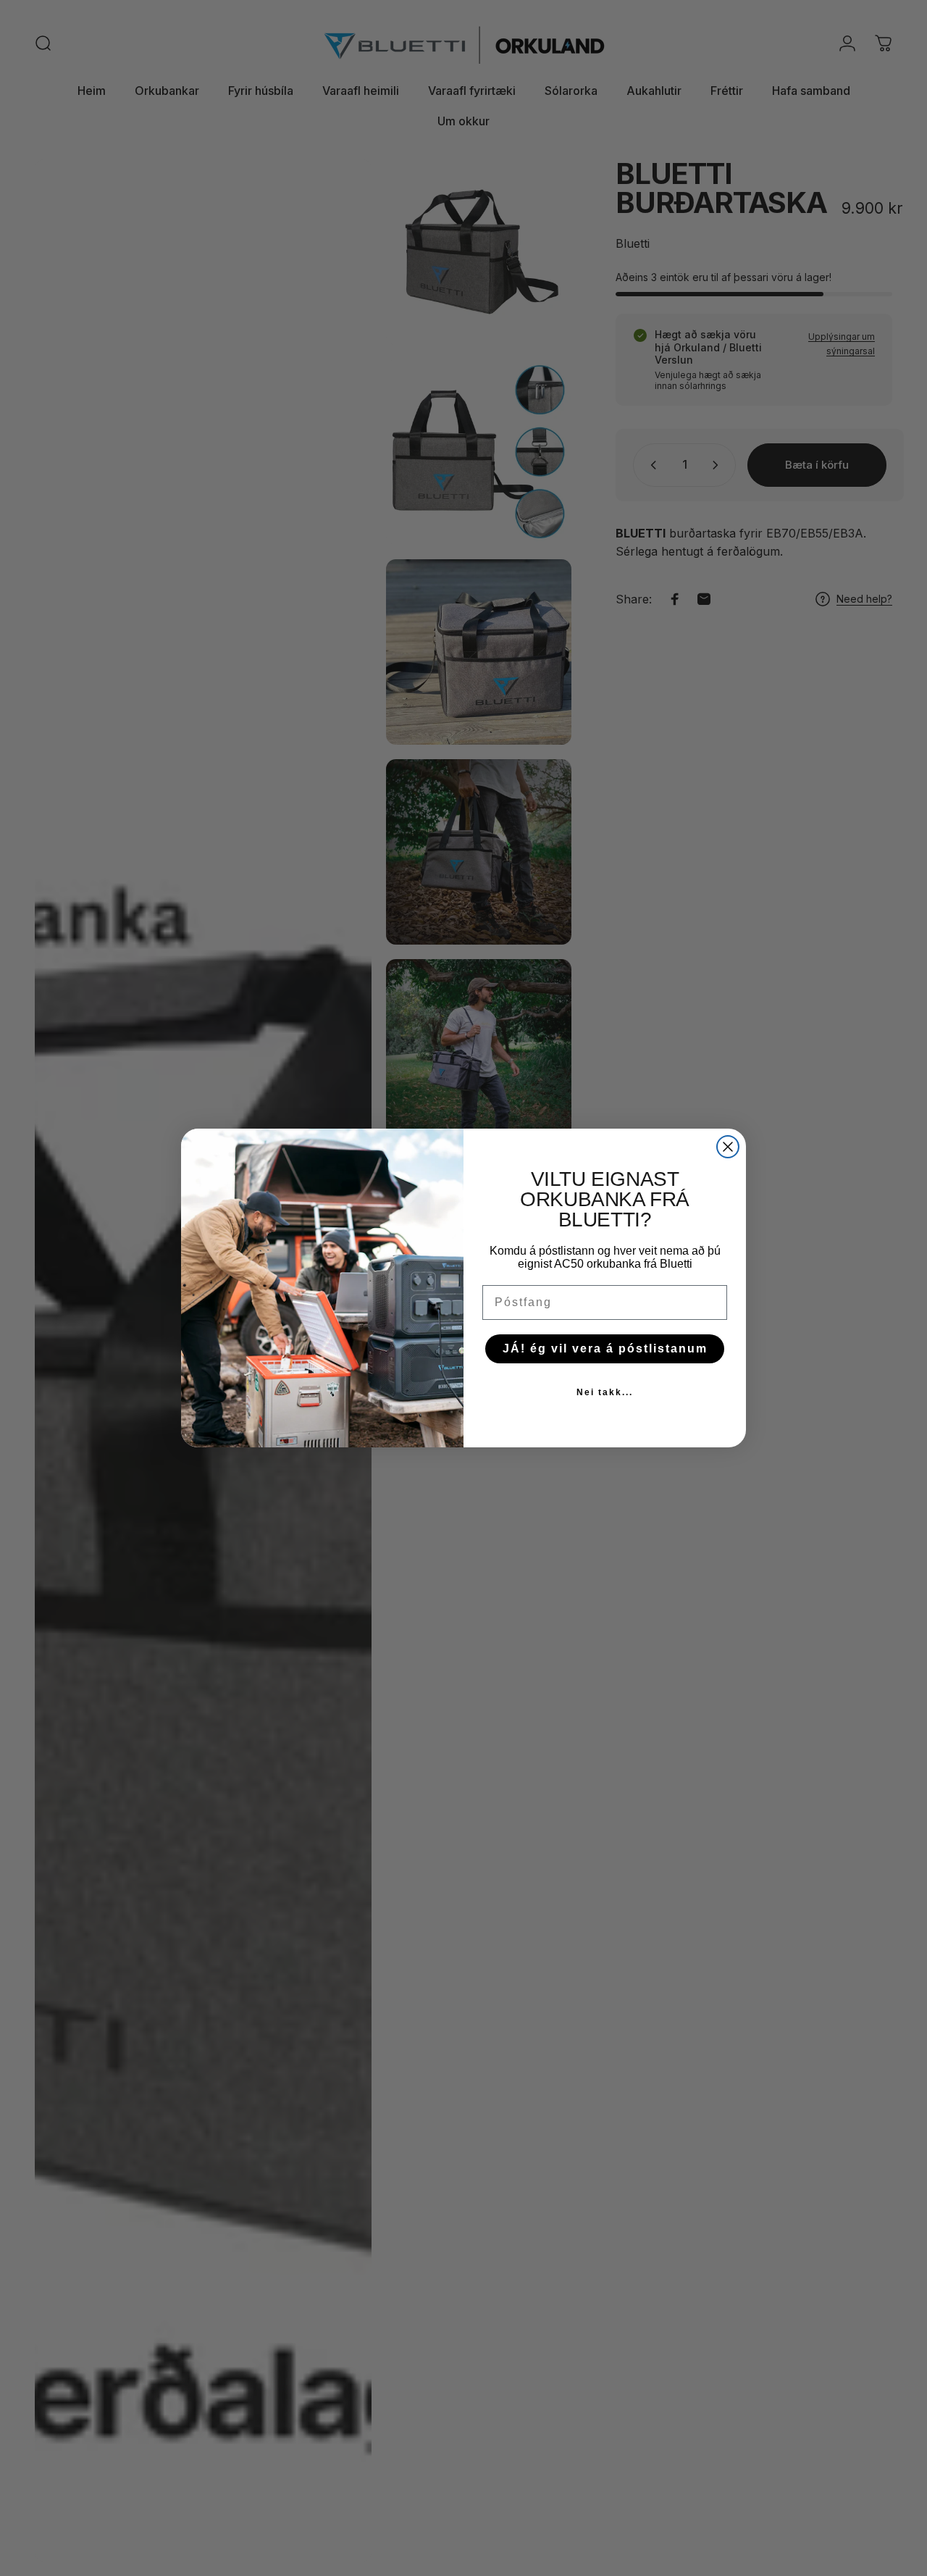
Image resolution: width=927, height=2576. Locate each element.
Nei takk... (605, 1392)
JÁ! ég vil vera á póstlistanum (605, 1348)
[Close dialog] (728, 1147)
